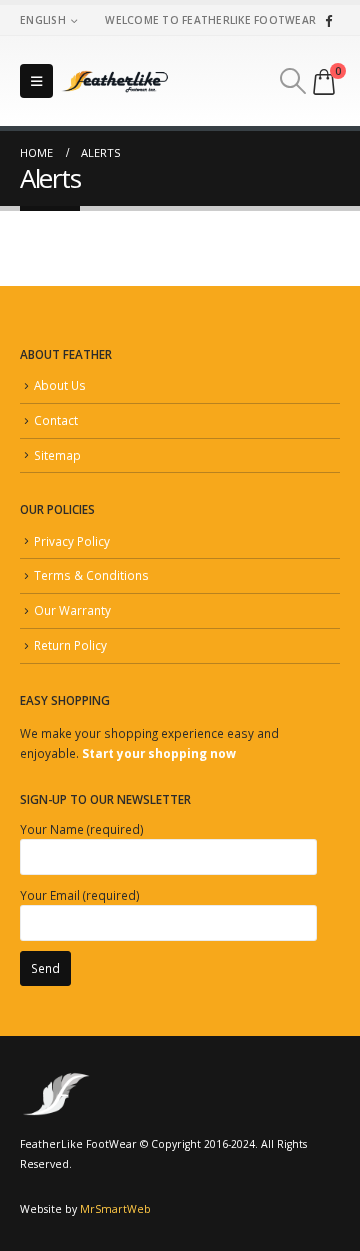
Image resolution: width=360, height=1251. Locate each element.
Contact (56, 420)
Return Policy (70, 645)
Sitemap (57, 455)
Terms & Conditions (91, 575)
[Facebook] (328, 20)
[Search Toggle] (293, 81)
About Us (60, 385)
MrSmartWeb (115, 1209)
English (43, 20)
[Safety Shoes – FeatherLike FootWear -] (115, 81)
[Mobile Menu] (36, 81)
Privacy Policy (72, 541)
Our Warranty (72, 610)
